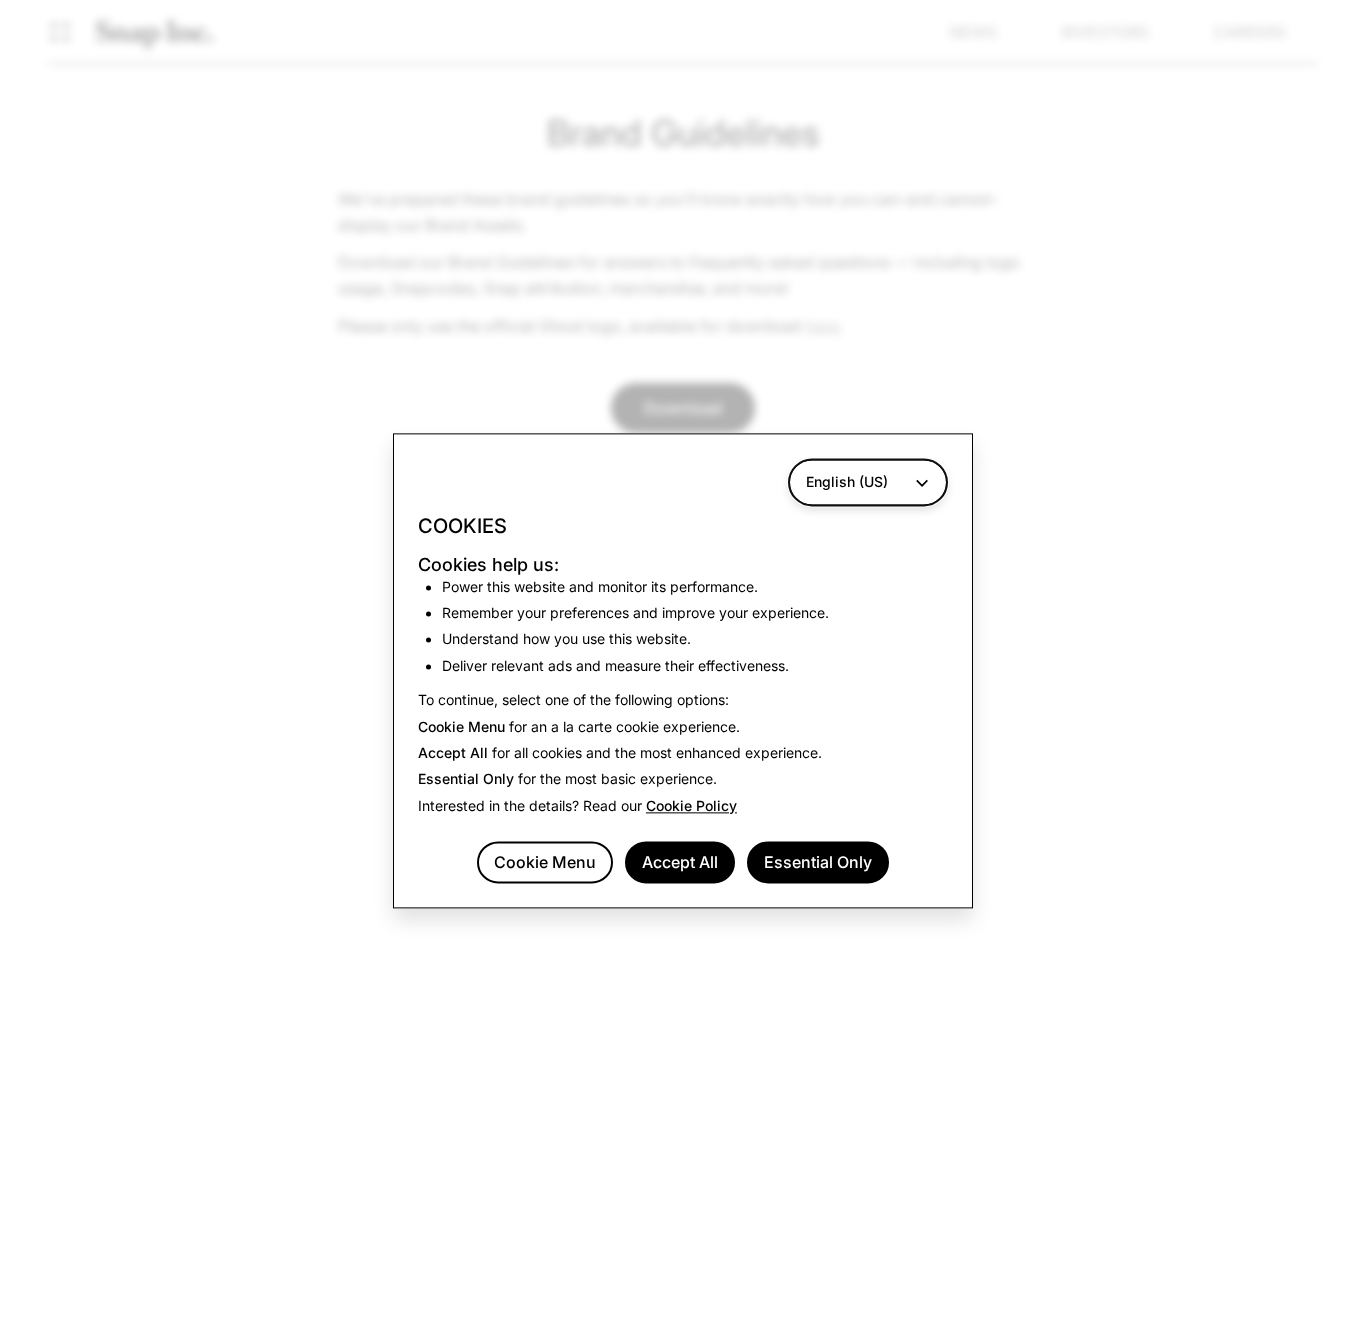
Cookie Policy (691, 805)
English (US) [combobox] (847, 481)
